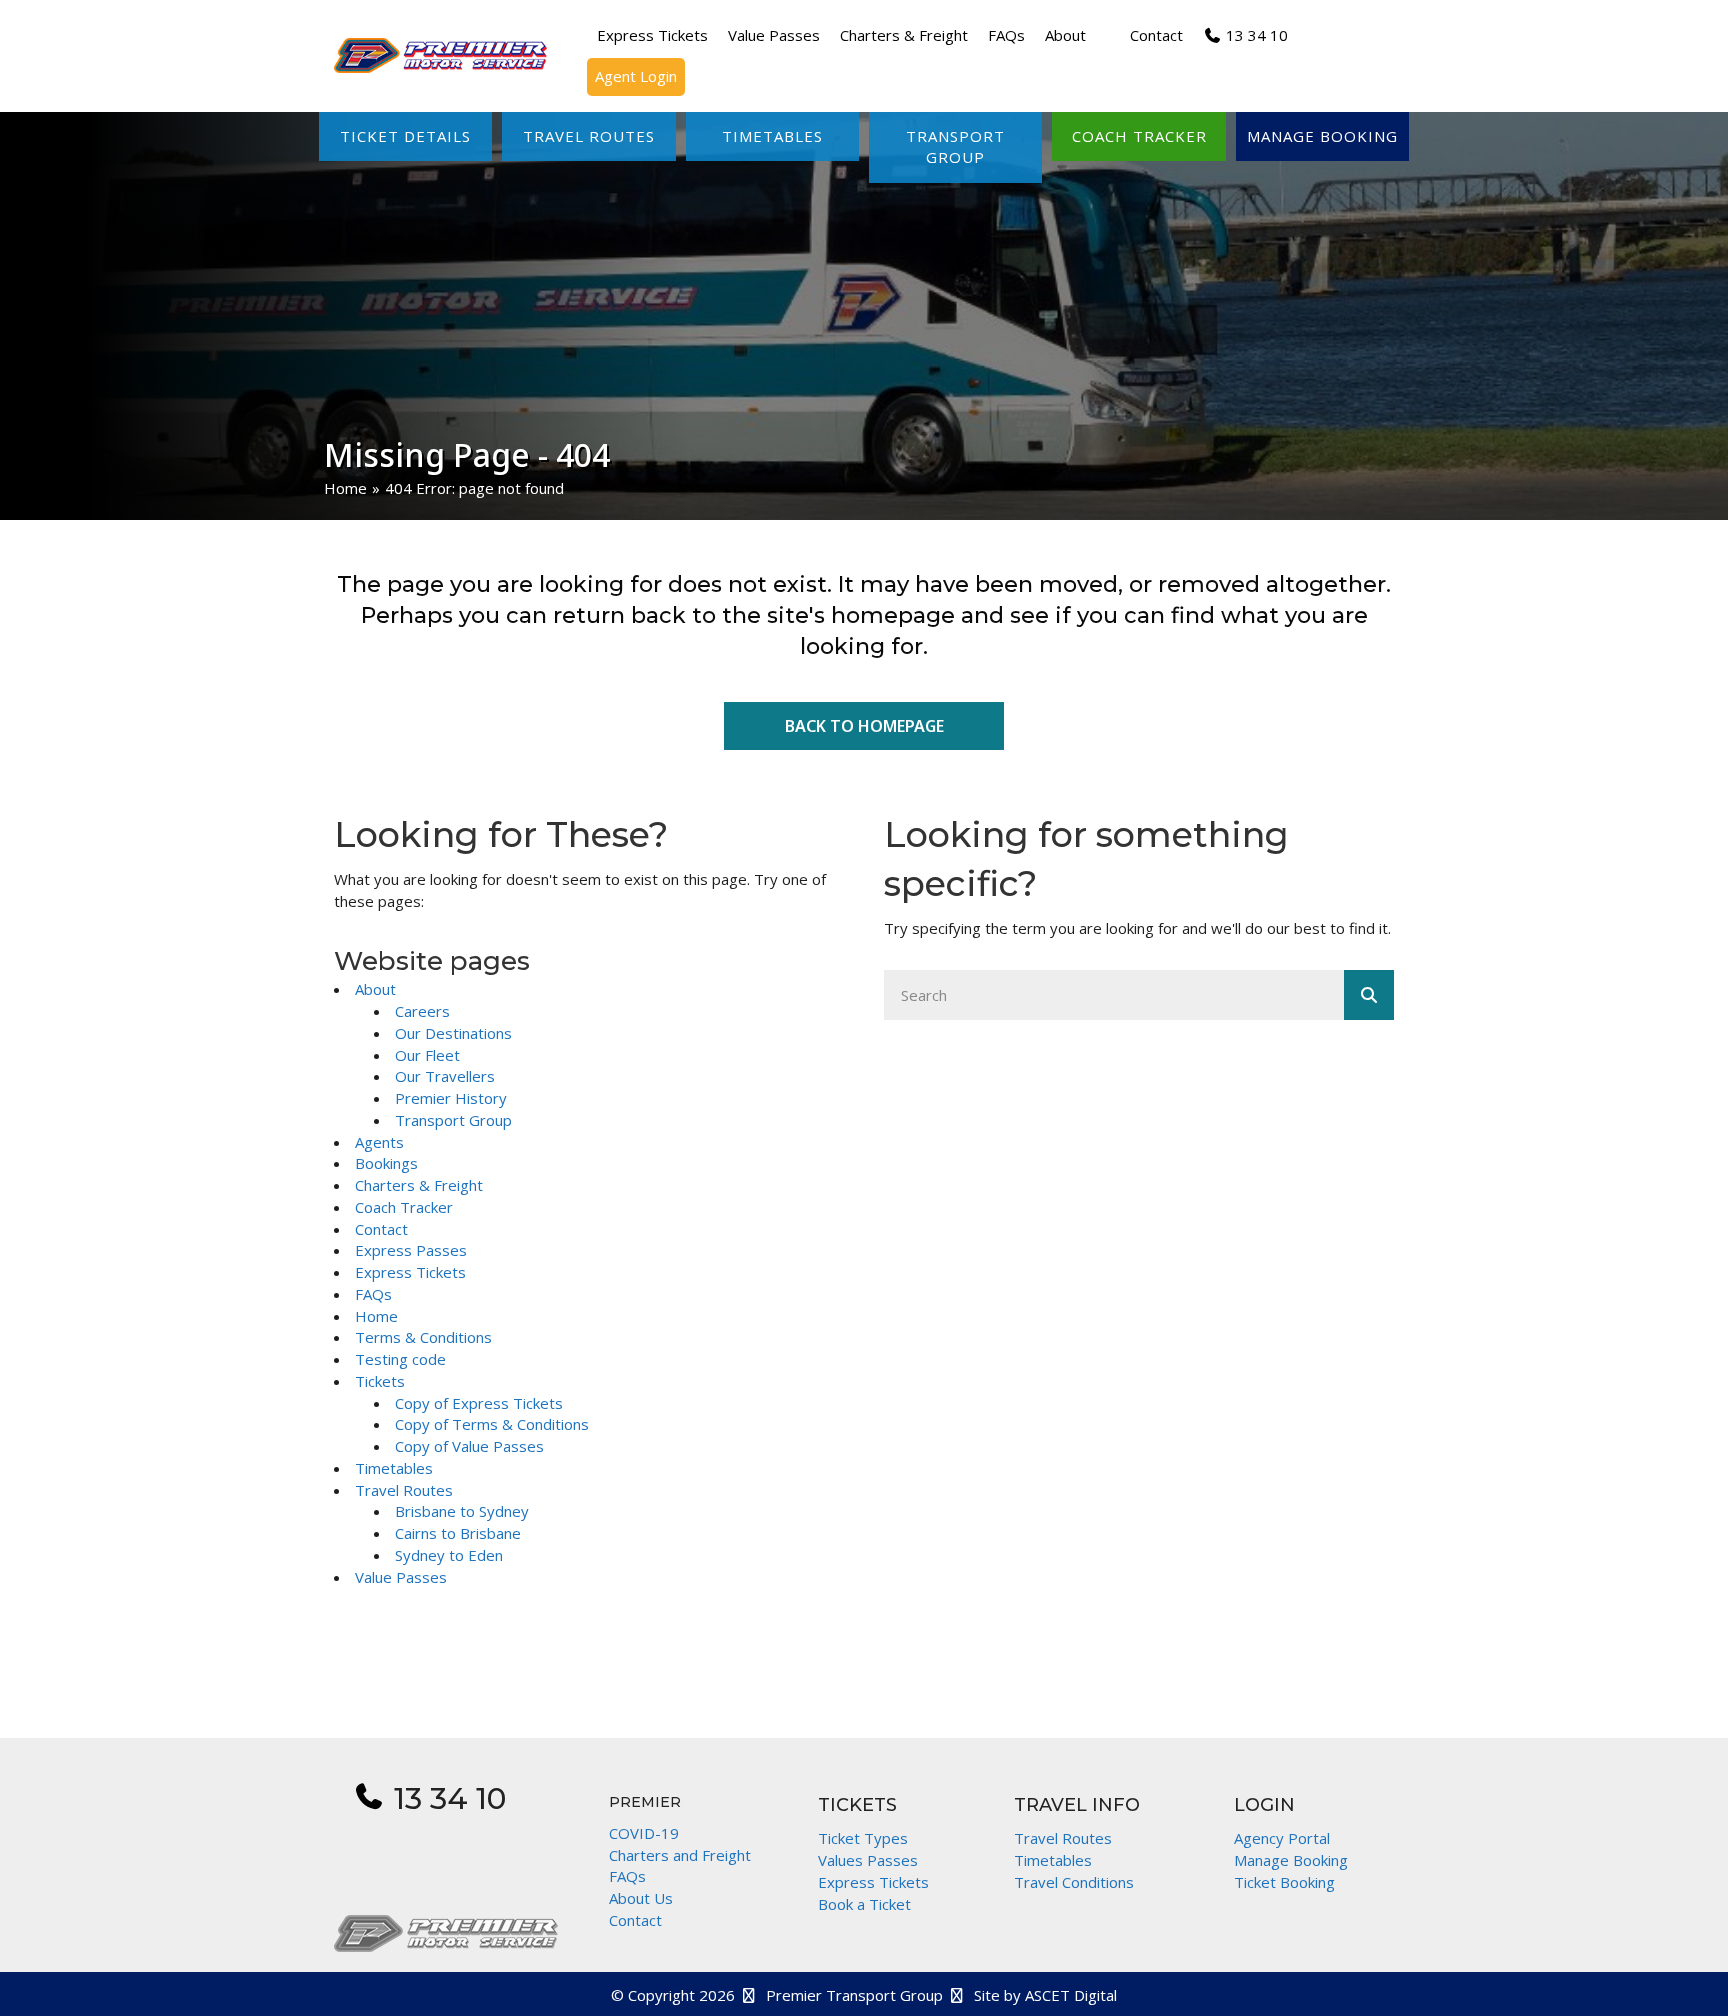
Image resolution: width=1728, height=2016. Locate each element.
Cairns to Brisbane (458, 1533)
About (375, 989)
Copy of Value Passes (469, 1446)
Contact (381, 1229)
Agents (379, 1142)
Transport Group (453, 1120)
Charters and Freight (680, 1855)
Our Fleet (427, 1055)
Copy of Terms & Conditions (492, 1424)
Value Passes (401, 1577)
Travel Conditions (1074, 1882)
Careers (422, 1011)
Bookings (386, 1163)
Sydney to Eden (449, 1555)
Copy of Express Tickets (479, 1403)
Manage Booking (1291, 1860)
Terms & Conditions (423, 1337)
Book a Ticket (864, 1904)
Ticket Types (863, 1838)
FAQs (373, 1294)
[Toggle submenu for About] (1100, 35)
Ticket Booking (1284, 1882)
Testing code (400, 1359)
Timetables (394, 1468)
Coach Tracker (404, 1207)
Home (345, 488)
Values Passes (868, 1860)
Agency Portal (1282, 1838)
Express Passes (411, 1250)
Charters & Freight (419, 1185)
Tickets (380, 1381)
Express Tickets (410, 1272)
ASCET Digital (1071, 1995)
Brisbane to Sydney (462, 1511)
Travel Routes (404, 1490)
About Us (641, 1898)
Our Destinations (453, 1033)
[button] (405, 137)
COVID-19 (644, 1833)
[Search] (1369, 995)
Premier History (451, 1098)
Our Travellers (445, 1076)
